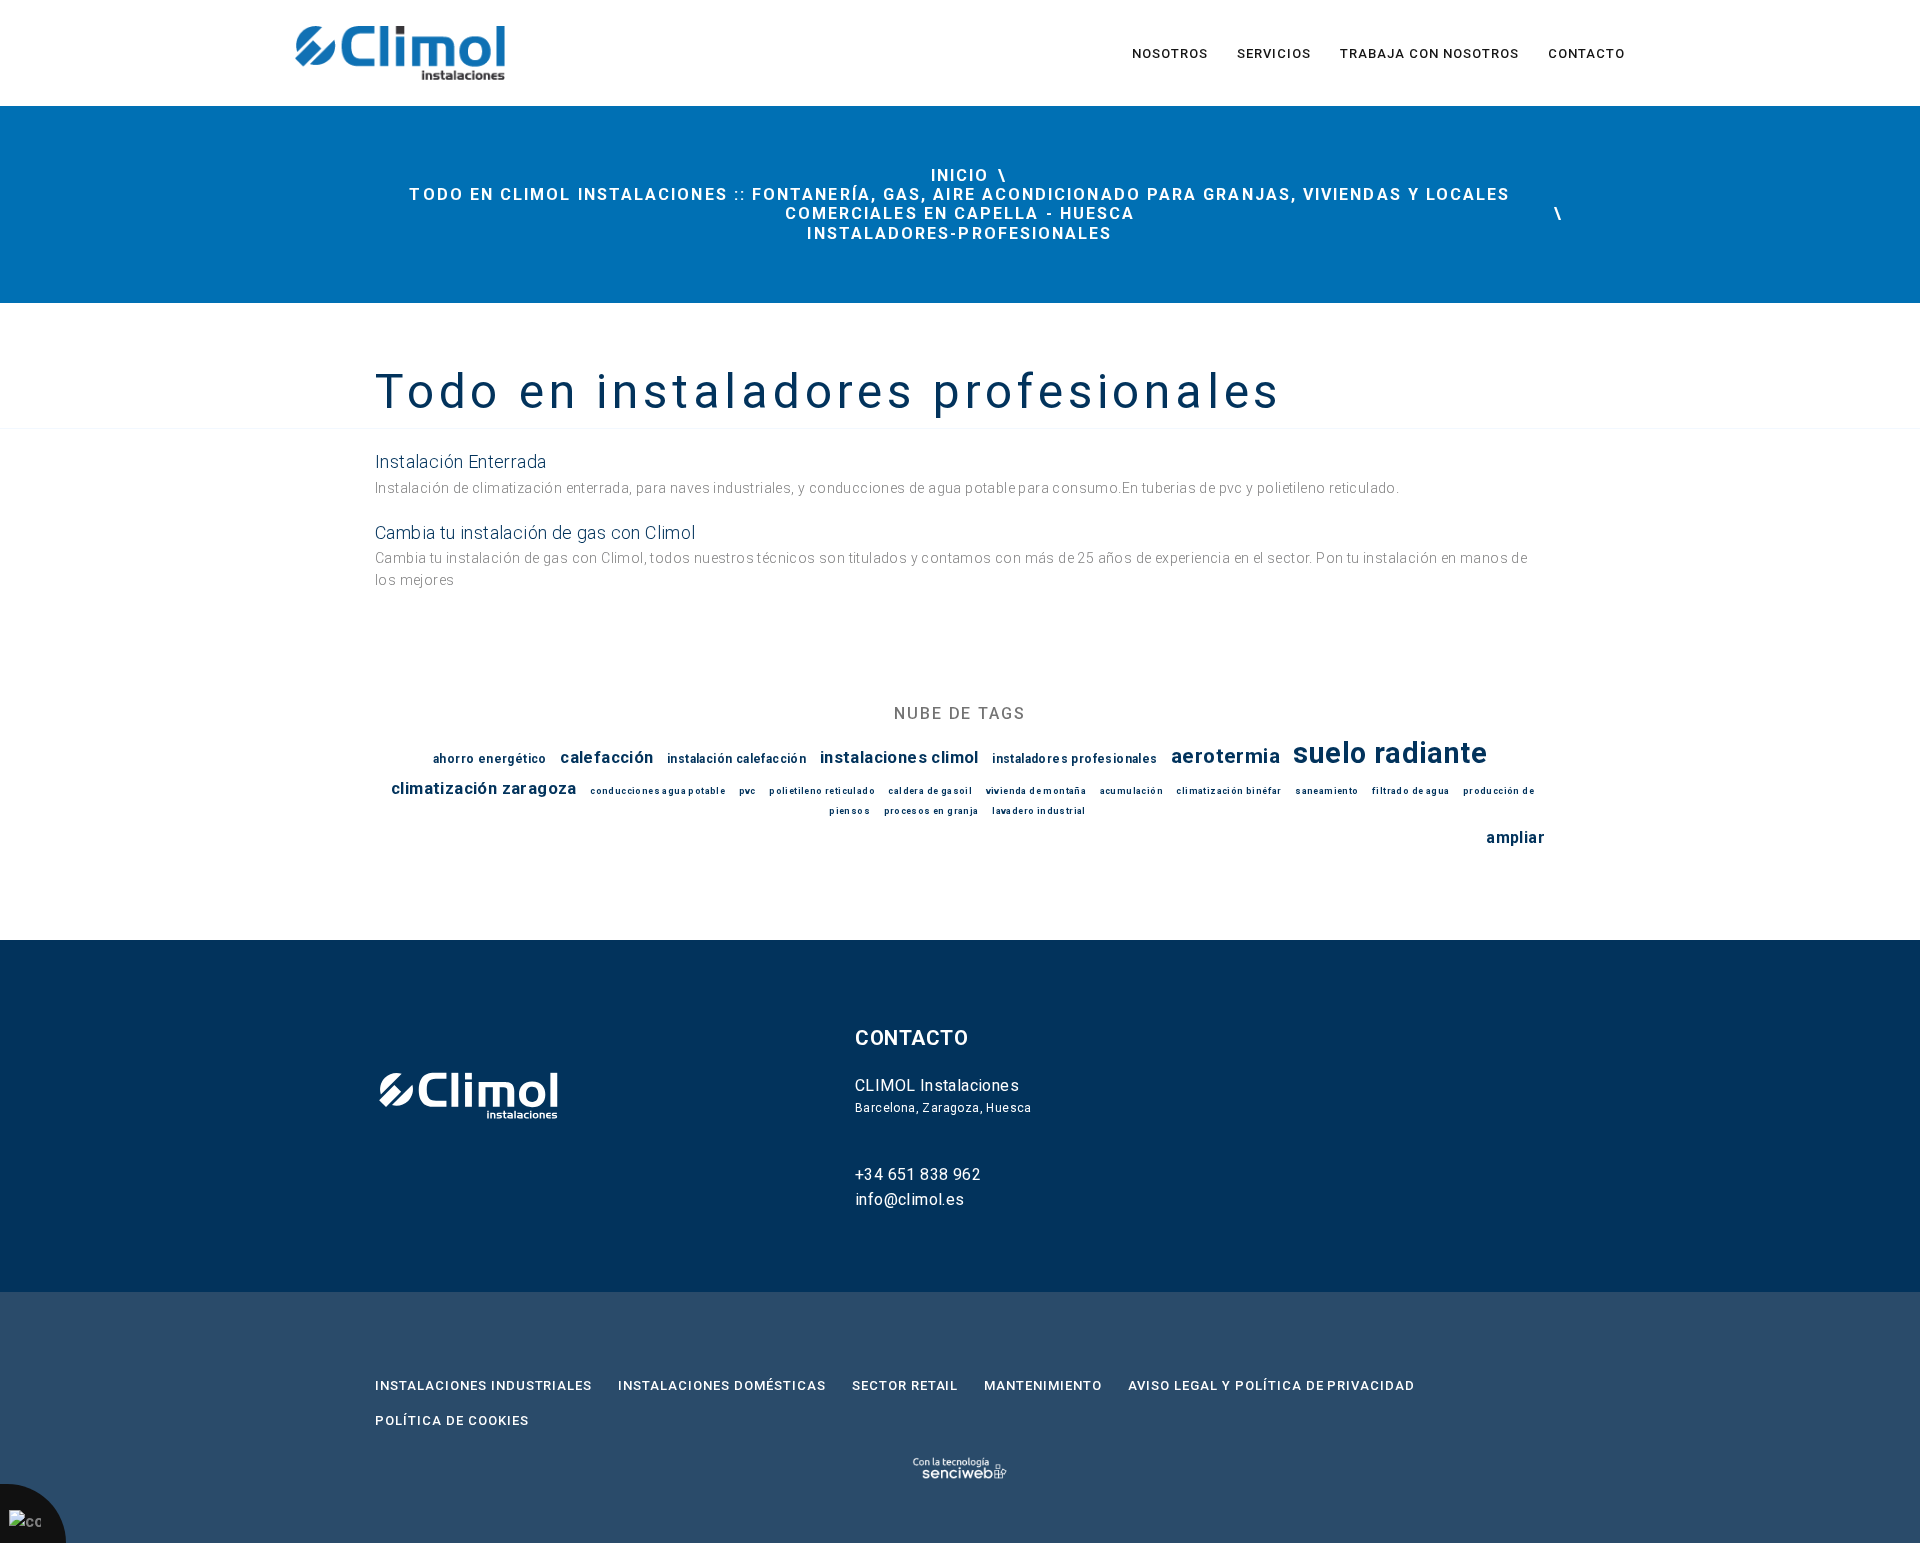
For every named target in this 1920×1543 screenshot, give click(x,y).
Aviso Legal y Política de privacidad (1271, 1385)
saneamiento (1326, 791)
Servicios (1274, 53)
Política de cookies (452, 1420)
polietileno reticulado (822, 791)
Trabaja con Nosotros (1429, 53)
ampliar (1515, 837)
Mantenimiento (1043, 1385)
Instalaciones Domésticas (721, 1385)
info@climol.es (910, 1199)
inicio (960, 175)
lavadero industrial (1039, 811)
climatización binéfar (1228, 791)
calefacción (606, 757)
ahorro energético (490, 759)
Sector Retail (905, 1385)
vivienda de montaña (1036, 791)
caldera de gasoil (930, 791)
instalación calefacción (736, 759)
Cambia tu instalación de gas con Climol (535, 532)
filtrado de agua (1410, 791)
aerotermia (1225, 756)
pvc (747, 791)
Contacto (1586, 53)
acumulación (1131, 791)
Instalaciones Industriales (483, 1385)
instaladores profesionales (1074, 759)
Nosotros (1170, 53)
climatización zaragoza (484, 788)
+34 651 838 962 (918, 1174)
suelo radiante (1390, 753)
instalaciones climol (899, 757)
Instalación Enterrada (460, 461)
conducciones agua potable (657, 791)
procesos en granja (931, 811)
